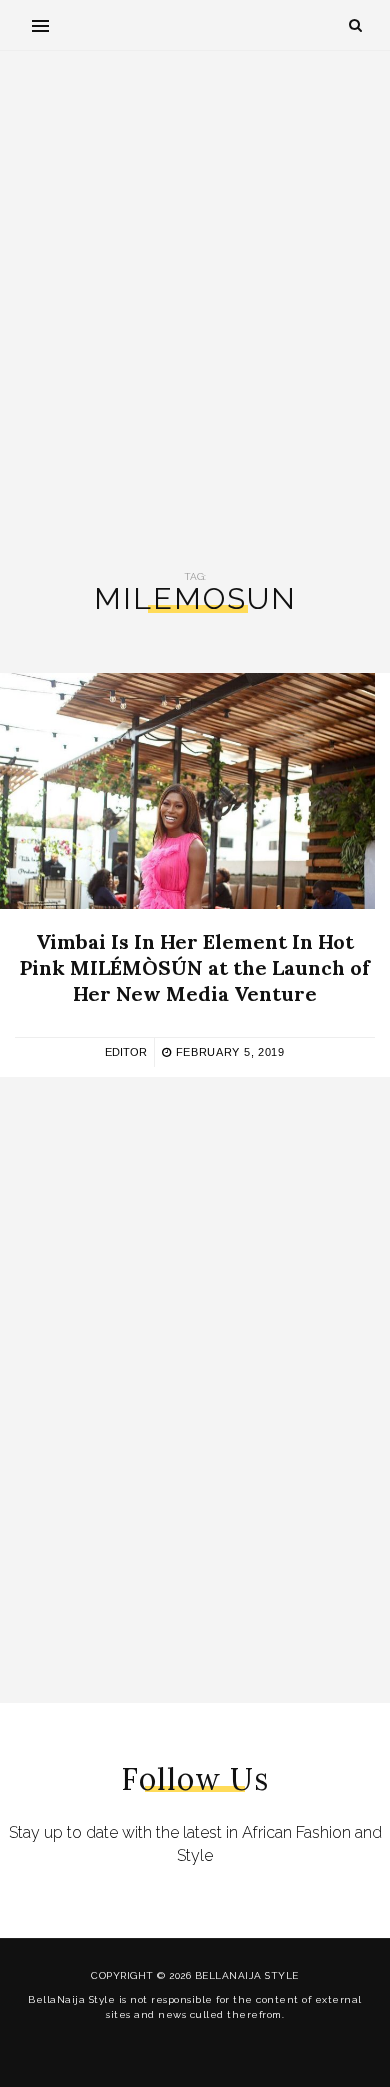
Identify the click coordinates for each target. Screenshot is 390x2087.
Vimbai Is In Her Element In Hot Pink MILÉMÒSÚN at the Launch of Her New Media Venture (195, 967)
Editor (126, 1052)
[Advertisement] (195, 311)
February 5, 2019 (228, 1052)
